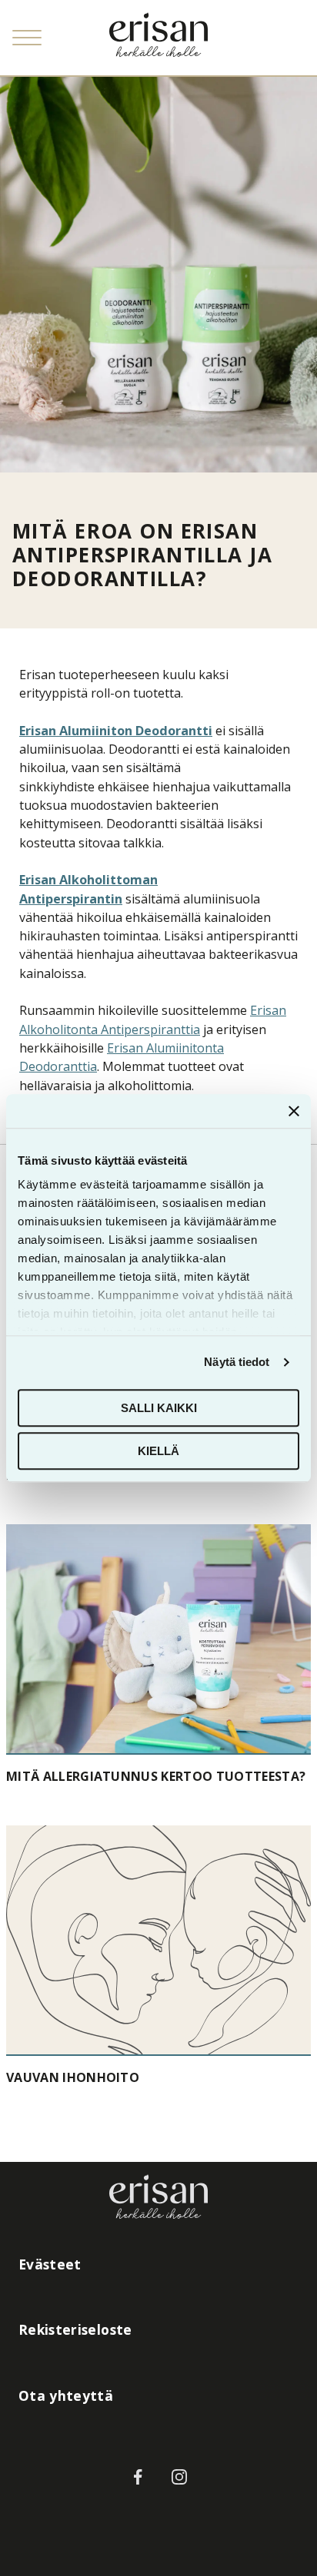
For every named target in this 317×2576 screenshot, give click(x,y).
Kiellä (158, 1451)
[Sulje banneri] (294, 1111)
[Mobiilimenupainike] (27, 38)
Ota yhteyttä (66, 2395)
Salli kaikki (159, 1408)
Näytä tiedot (237, 1362)
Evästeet (50, 2264)
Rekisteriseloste (75, 2329)
